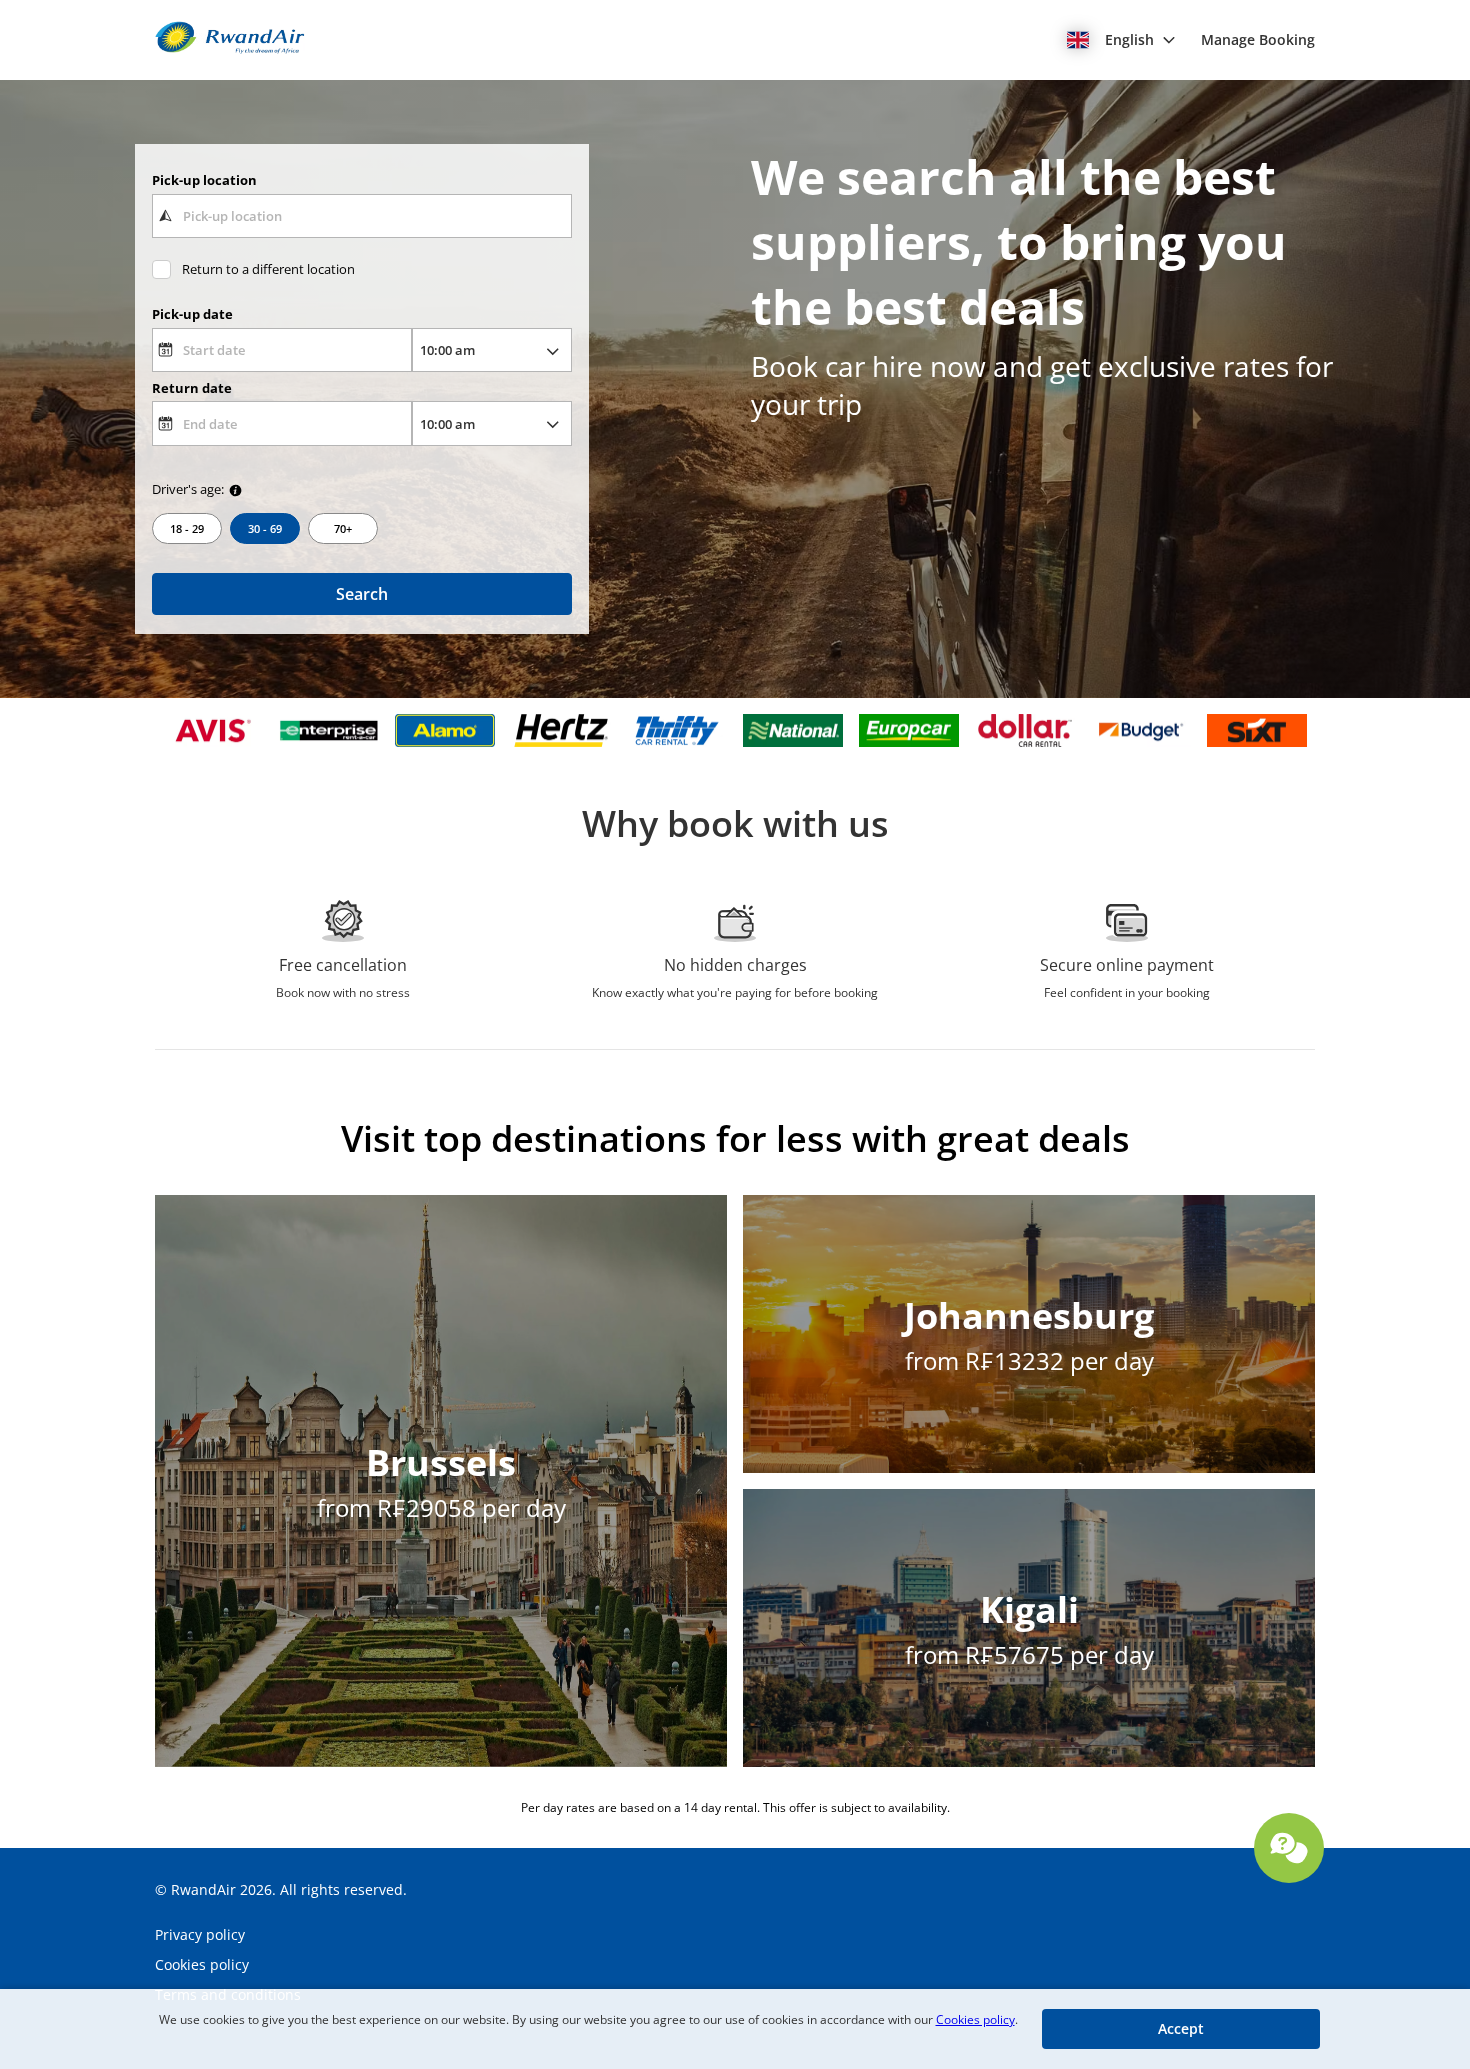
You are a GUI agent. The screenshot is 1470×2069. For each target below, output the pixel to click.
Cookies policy (975, 2019)
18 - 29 (187, 528)
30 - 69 (265, 528)
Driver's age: (188, 489)
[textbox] (361, 216)
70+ (343, 528)
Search (362, 594)
